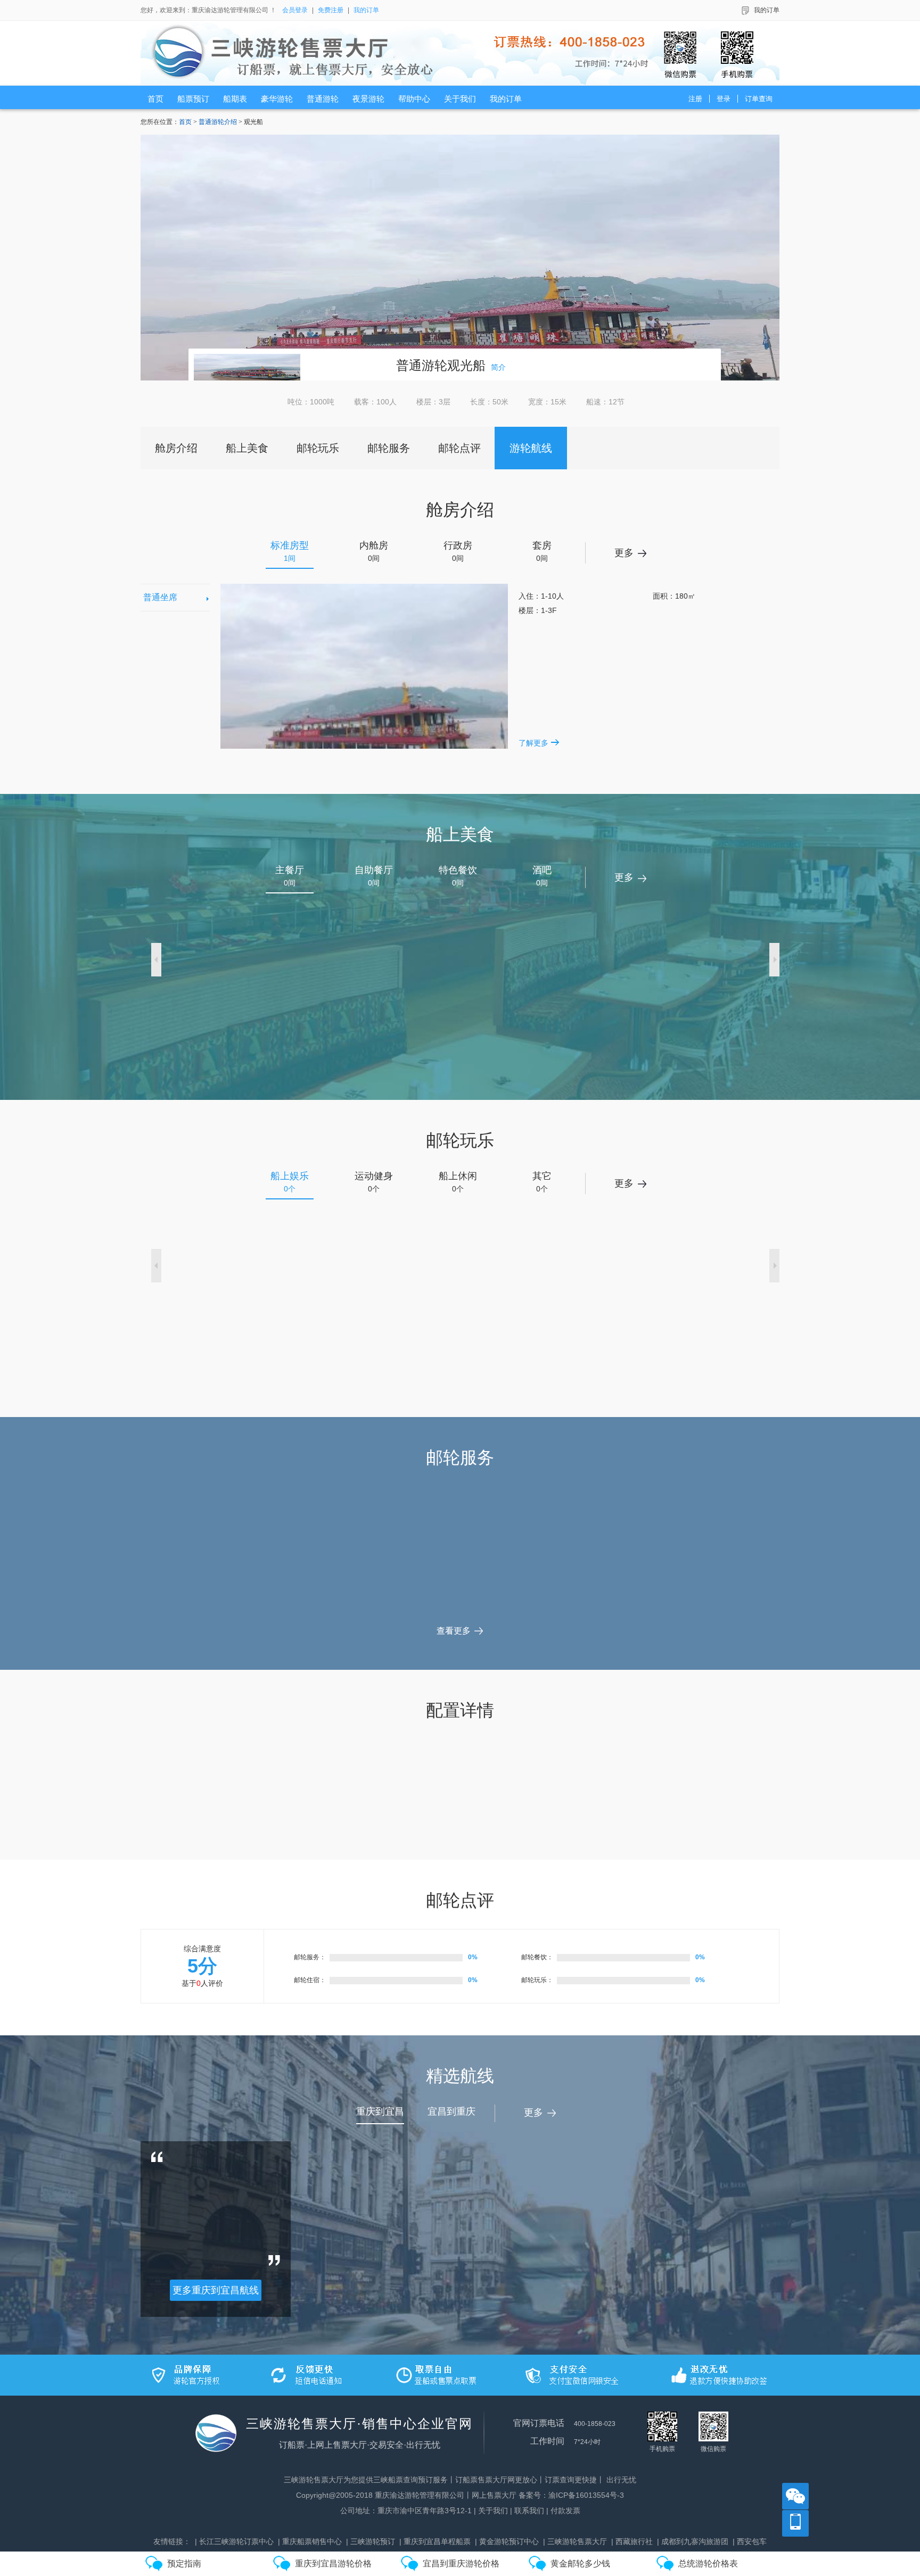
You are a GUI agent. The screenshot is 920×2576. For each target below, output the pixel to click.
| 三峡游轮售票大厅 (575, 2541)
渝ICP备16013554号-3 (586, 2495)
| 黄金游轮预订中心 (507, 2541)
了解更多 (533, 743)
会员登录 (295, 10)
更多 (624, 553)
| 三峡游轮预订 (371, 2541)
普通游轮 (422, 365)
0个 (290, 1182)
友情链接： (172, 2541)
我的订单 (366, 10)
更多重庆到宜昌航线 (216, 2290)
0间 (374, 551)
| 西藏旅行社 (632, 2541)
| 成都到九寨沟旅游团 (693, 2541)
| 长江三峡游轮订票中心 (234, 2541)
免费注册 (331, 10)
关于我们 (493, 2511)
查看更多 (454, 1631)
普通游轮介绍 (218, 122)
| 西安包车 (750, 2541)
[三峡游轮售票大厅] (463, 53)
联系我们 (529, 2511)
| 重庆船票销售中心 (310, 2541)
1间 (290, 551)
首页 (185, 122)
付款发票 (565, 2511)
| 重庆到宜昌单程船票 (435, 2541)
